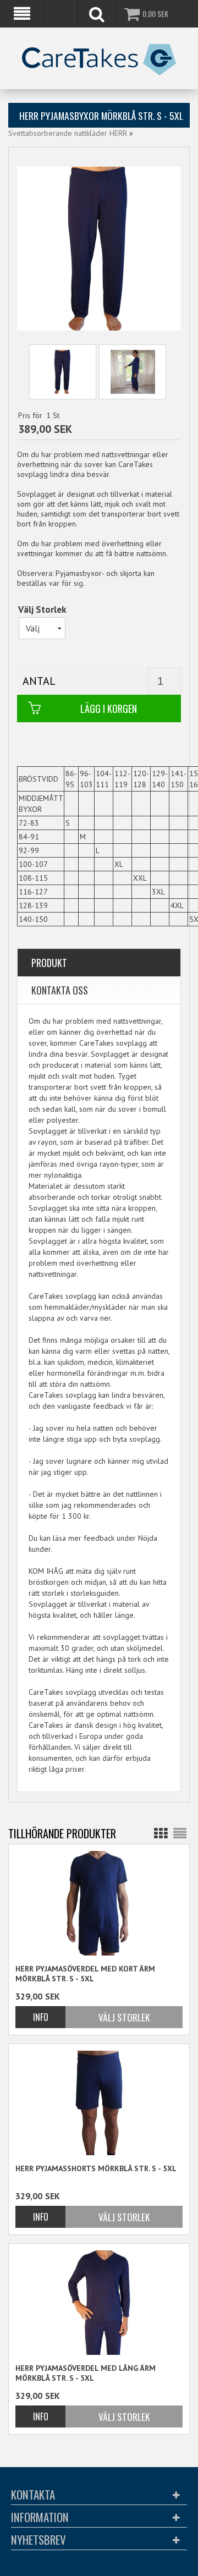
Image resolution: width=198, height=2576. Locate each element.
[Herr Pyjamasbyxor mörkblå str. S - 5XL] (63, 372)
